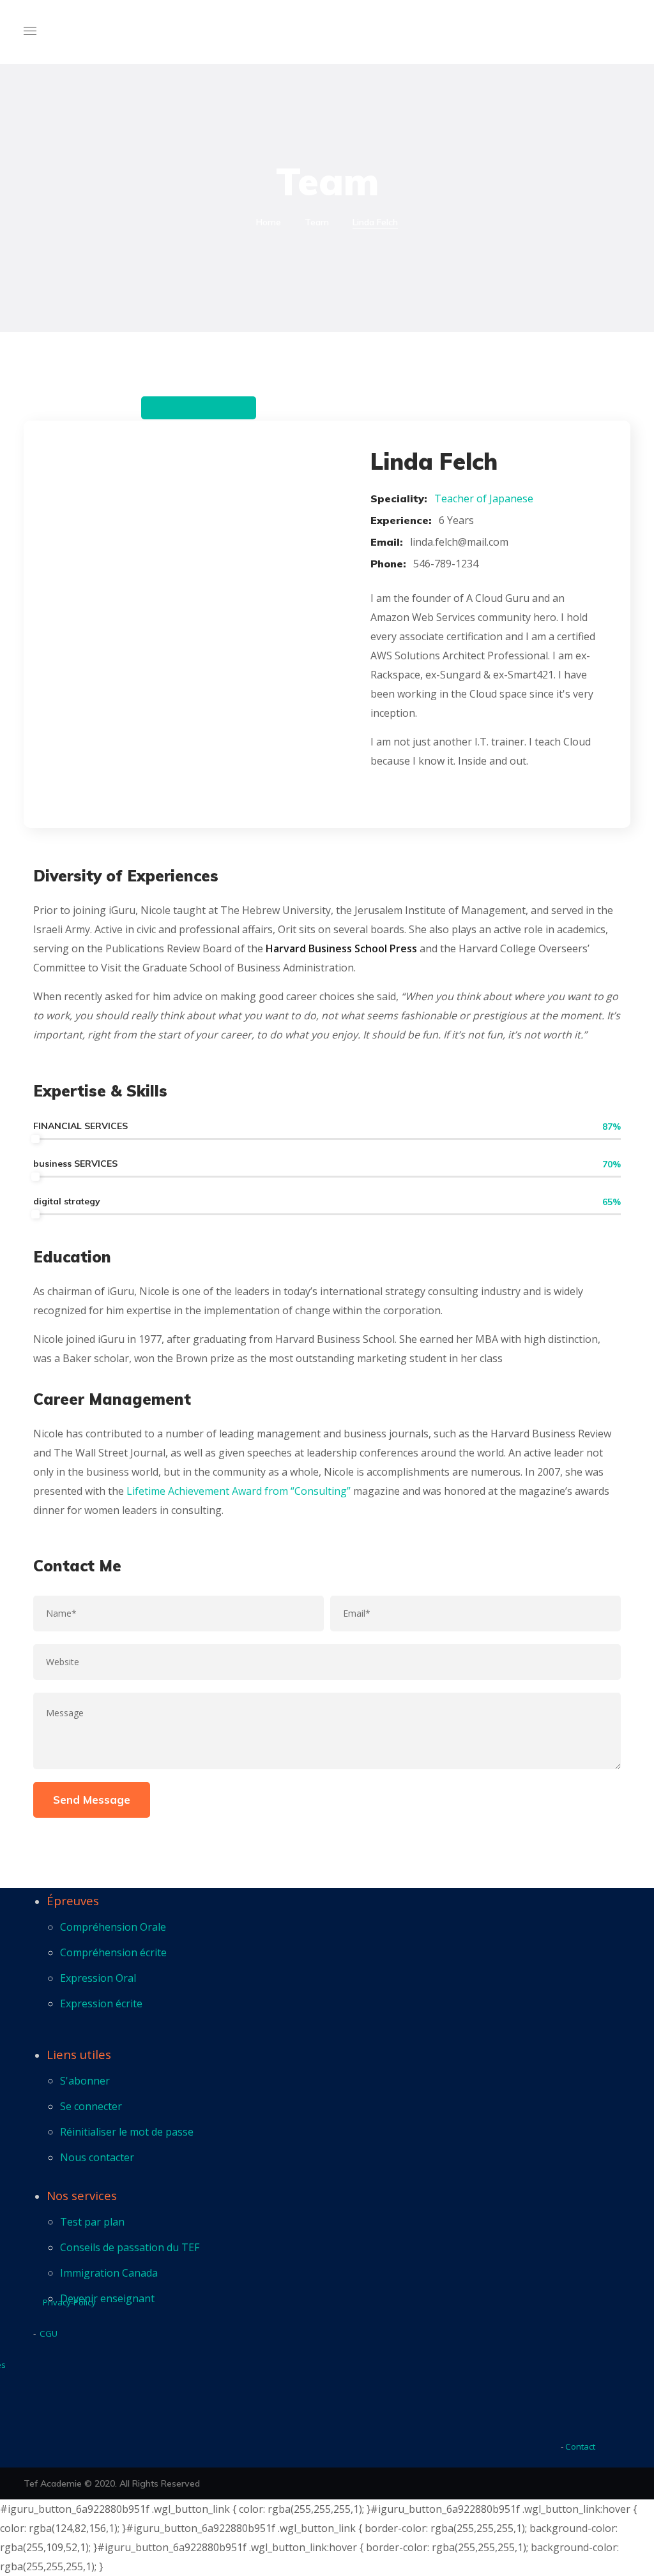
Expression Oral (98, 1978)
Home (269, 222)
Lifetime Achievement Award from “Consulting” (239, 1491)
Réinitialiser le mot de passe (127, 2132)
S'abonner (85, 2081)
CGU (49, 2333)
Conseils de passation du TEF (130, 2247)
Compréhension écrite (113, 1952)
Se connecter (91, 2106)
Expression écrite (101, 2003)
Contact (580, 2446)
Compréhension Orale (113, 1927)
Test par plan (92, 2222)
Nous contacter (97, 2157)
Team (317, 222)
